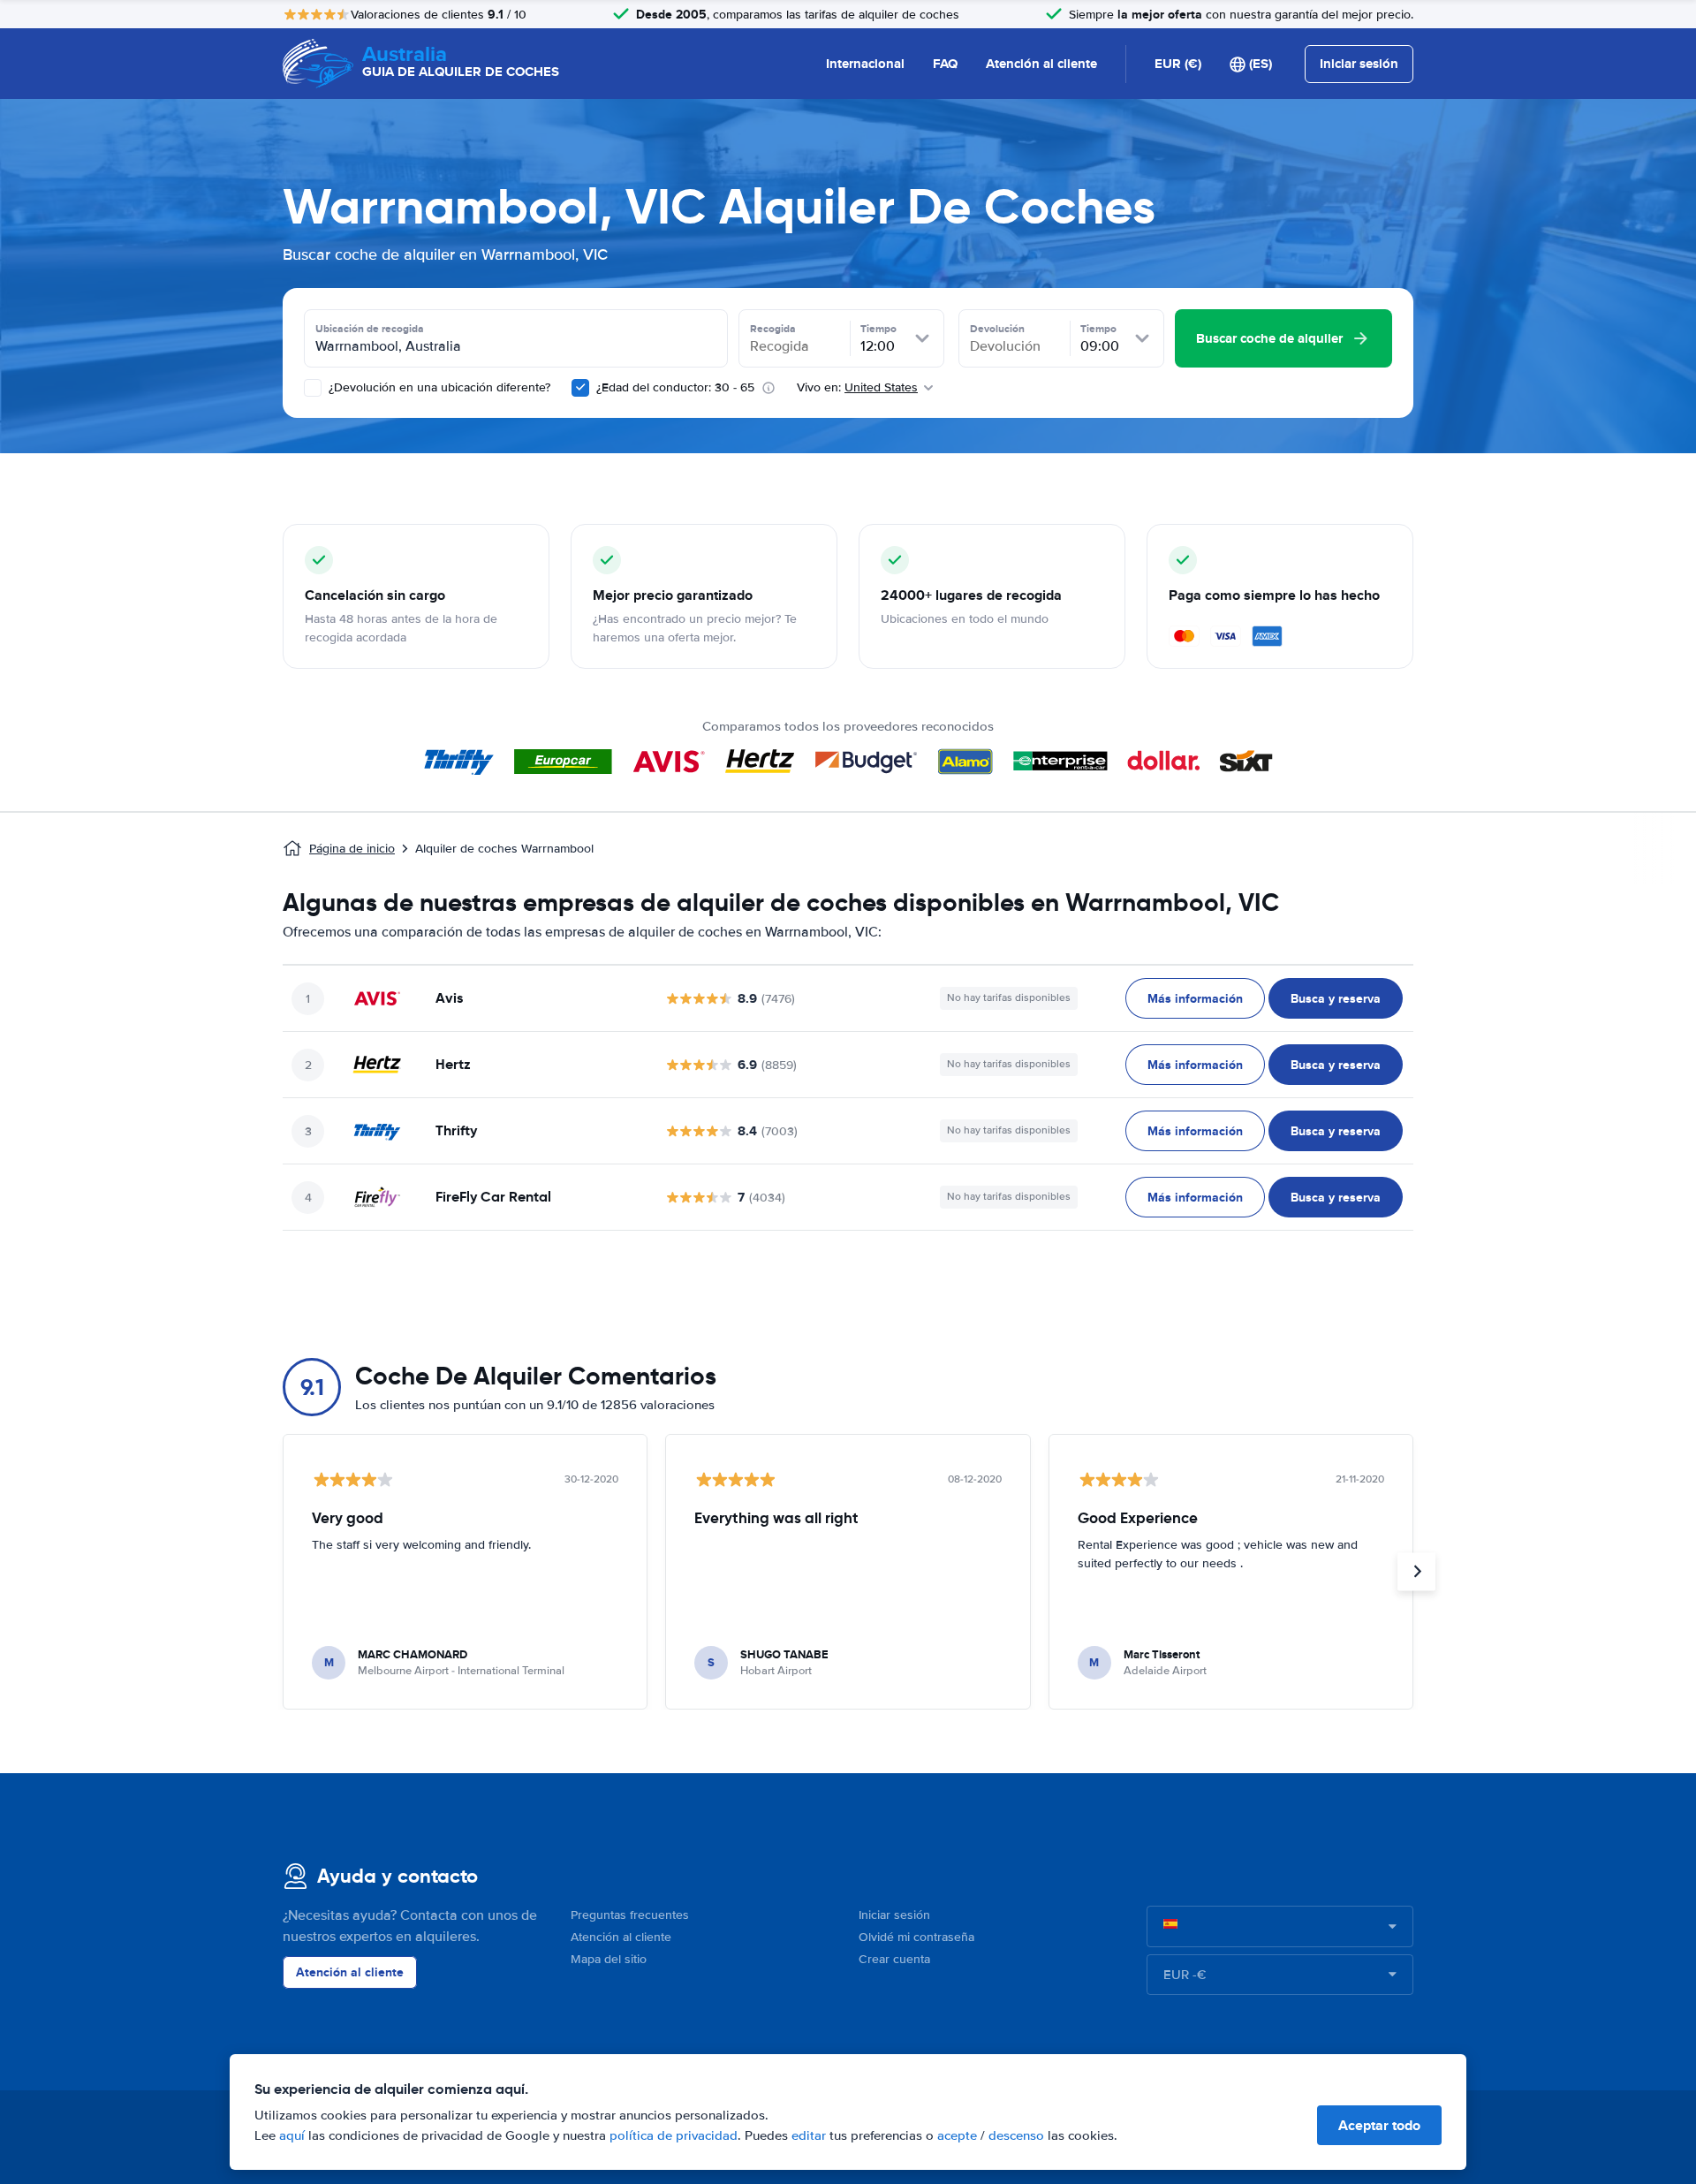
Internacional (865, 64)
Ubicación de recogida (370, 329)
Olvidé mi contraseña (916, 1937)
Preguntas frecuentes (630, 1915)
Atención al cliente (1041, 64)
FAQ (945, 64)
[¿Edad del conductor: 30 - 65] (580, 388)
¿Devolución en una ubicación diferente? (438, 387)
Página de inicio (352, 849)
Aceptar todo (1379, 2125)
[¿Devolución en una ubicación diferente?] (313, 388)
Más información (1195, 998)
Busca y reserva (1336, 998)
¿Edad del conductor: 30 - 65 (675, 387)
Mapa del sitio (609, 1959)
